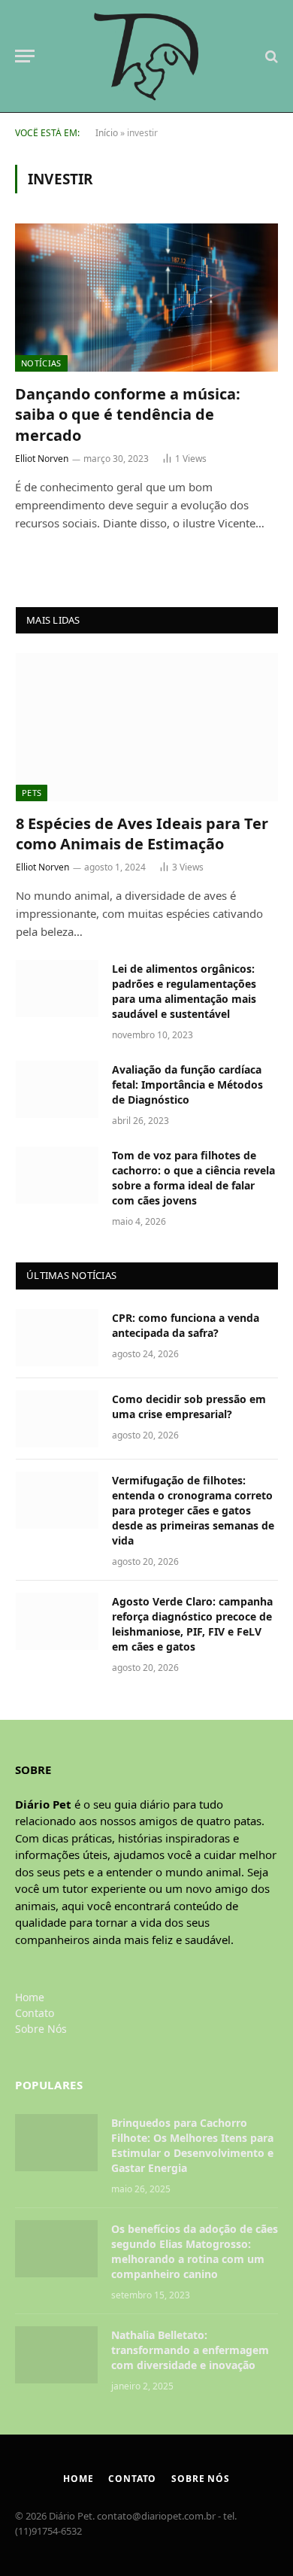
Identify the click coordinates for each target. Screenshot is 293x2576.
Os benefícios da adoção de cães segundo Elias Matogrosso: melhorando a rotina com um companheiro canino (195, 2251)
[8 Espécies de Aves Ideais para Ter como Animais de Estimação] (147, 727)
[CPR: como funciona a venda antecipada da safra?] (57, 1338)
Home (30, 1997)
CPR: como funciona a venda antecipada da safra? (186, 1325)
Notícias (41, 363)
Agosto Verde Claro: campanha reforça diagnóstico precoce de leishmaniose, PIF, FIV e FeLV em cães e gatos (192, 1624)
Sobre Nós (41, 2029)
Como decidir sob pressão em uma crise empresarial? (189, 1406)
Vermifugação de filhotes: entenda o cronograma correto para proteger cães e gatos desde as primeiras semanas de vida (193, 1510)
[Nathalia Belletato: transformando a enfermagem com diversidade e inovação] (56, 2355)
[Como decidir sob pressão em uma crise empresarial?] (57, 1419)
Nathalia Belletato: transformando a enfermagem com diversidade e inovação (190, 2350)
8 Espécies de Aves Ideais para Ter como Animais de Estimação (142, 834)
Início (107, 133)
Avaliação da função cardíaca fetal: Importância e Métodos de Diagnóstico (187, 1084)
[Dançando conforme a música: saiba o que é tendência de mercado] (146, 298)
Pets (32, 793)
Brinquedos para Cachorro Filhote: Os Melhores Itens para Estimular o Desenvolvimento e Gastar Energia (192, 2145)
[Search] (270, 56)
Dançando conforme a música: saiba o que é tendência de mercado (128, 414)
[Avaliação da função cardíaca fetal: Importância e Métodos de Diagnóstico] (57, 1089)
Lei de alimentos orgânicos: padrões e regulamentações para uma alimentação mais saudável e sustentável (184, 991)
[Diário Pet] (147, 56)
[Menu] (25, 56)
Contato (35, 2013)
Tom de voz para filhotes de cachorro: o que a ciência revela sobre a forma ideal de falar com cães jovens (193, 1178)
